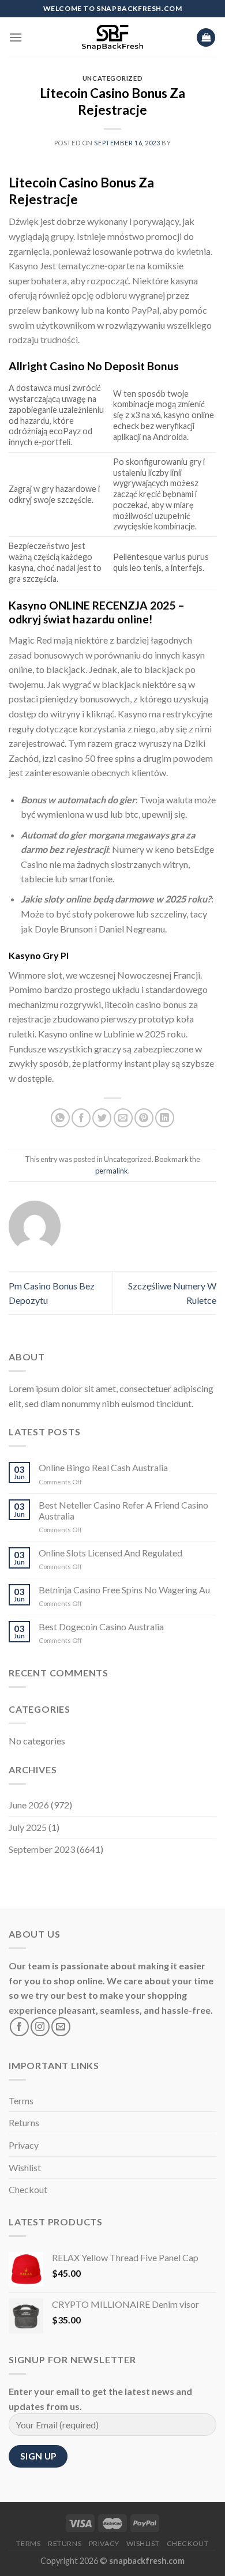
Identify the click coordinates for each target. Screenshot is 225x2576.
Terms (21, 2101)
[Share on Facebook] (81, 1118)
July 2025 (28, 1827)
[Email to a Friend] (123, 1118)
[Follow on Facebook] (19, 2027)
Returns (24, 2122)
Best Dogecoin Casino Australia (101, 1627)
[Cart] (206, 38)
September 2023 (42, 1849)
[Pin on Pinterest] (144, 1118)
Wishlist (25, 2167)
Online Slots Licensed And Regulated (110, 1553)
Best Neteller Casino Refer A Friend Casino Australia (123, 1510)
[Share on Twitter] (102, 1118)
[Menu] (16, 37)
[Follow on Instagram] (40, 2027)
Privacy (24, 2145)
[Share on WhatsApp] (60, 1118)
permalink (112, 1171)
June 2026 (29, 1805)
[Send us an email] (61, 2027)
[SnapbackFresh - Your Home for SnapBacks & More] (113, 37)
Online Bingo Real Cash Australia (103, 1467)
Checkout (28, 2189)
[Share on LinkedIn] (165, 1118)
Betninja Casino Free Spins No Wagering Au (124, 1590)
